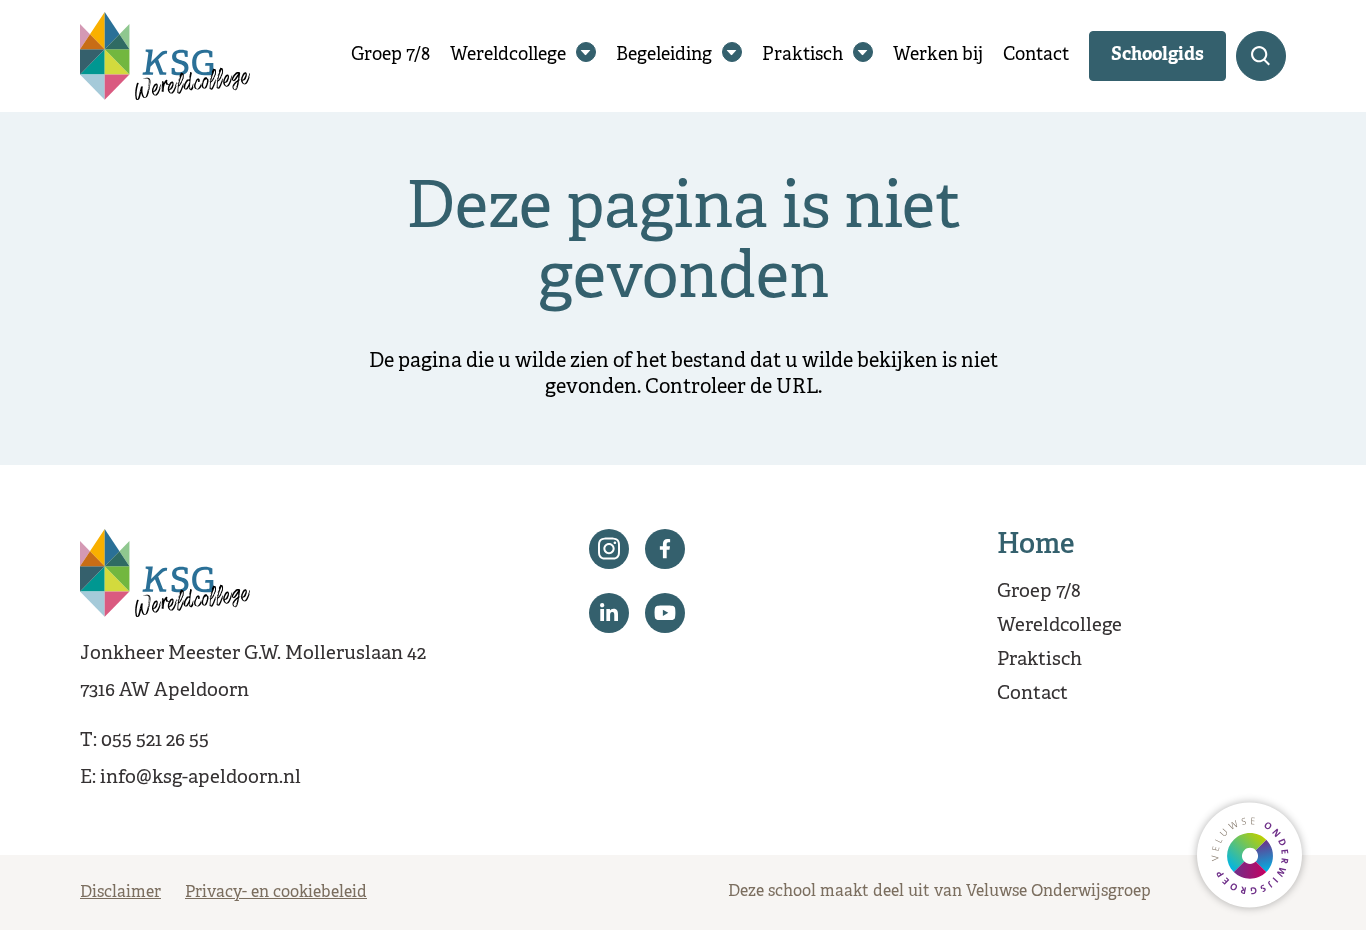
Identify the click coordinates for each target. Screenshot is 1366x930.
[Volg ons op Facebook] (665, 549)
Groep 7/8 (390, 55)
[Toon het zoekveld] (1261, 56)
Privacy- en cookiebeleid (276, 893)
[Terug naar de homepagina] (165, 56)
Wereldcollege (508, 55)
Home (1036, 546)
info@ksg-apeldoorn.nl (200, 778)
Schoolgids (1157, 55)
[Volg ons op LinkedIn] (609, 613)
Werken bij (938, 55)
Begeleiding (664, 55)
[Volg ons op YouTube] (665, 613)
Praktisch (802, 55)
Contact (1036, 55)
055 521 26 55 (155, 741)
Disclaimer (120, 893)
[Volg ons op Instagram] (609, 549)
